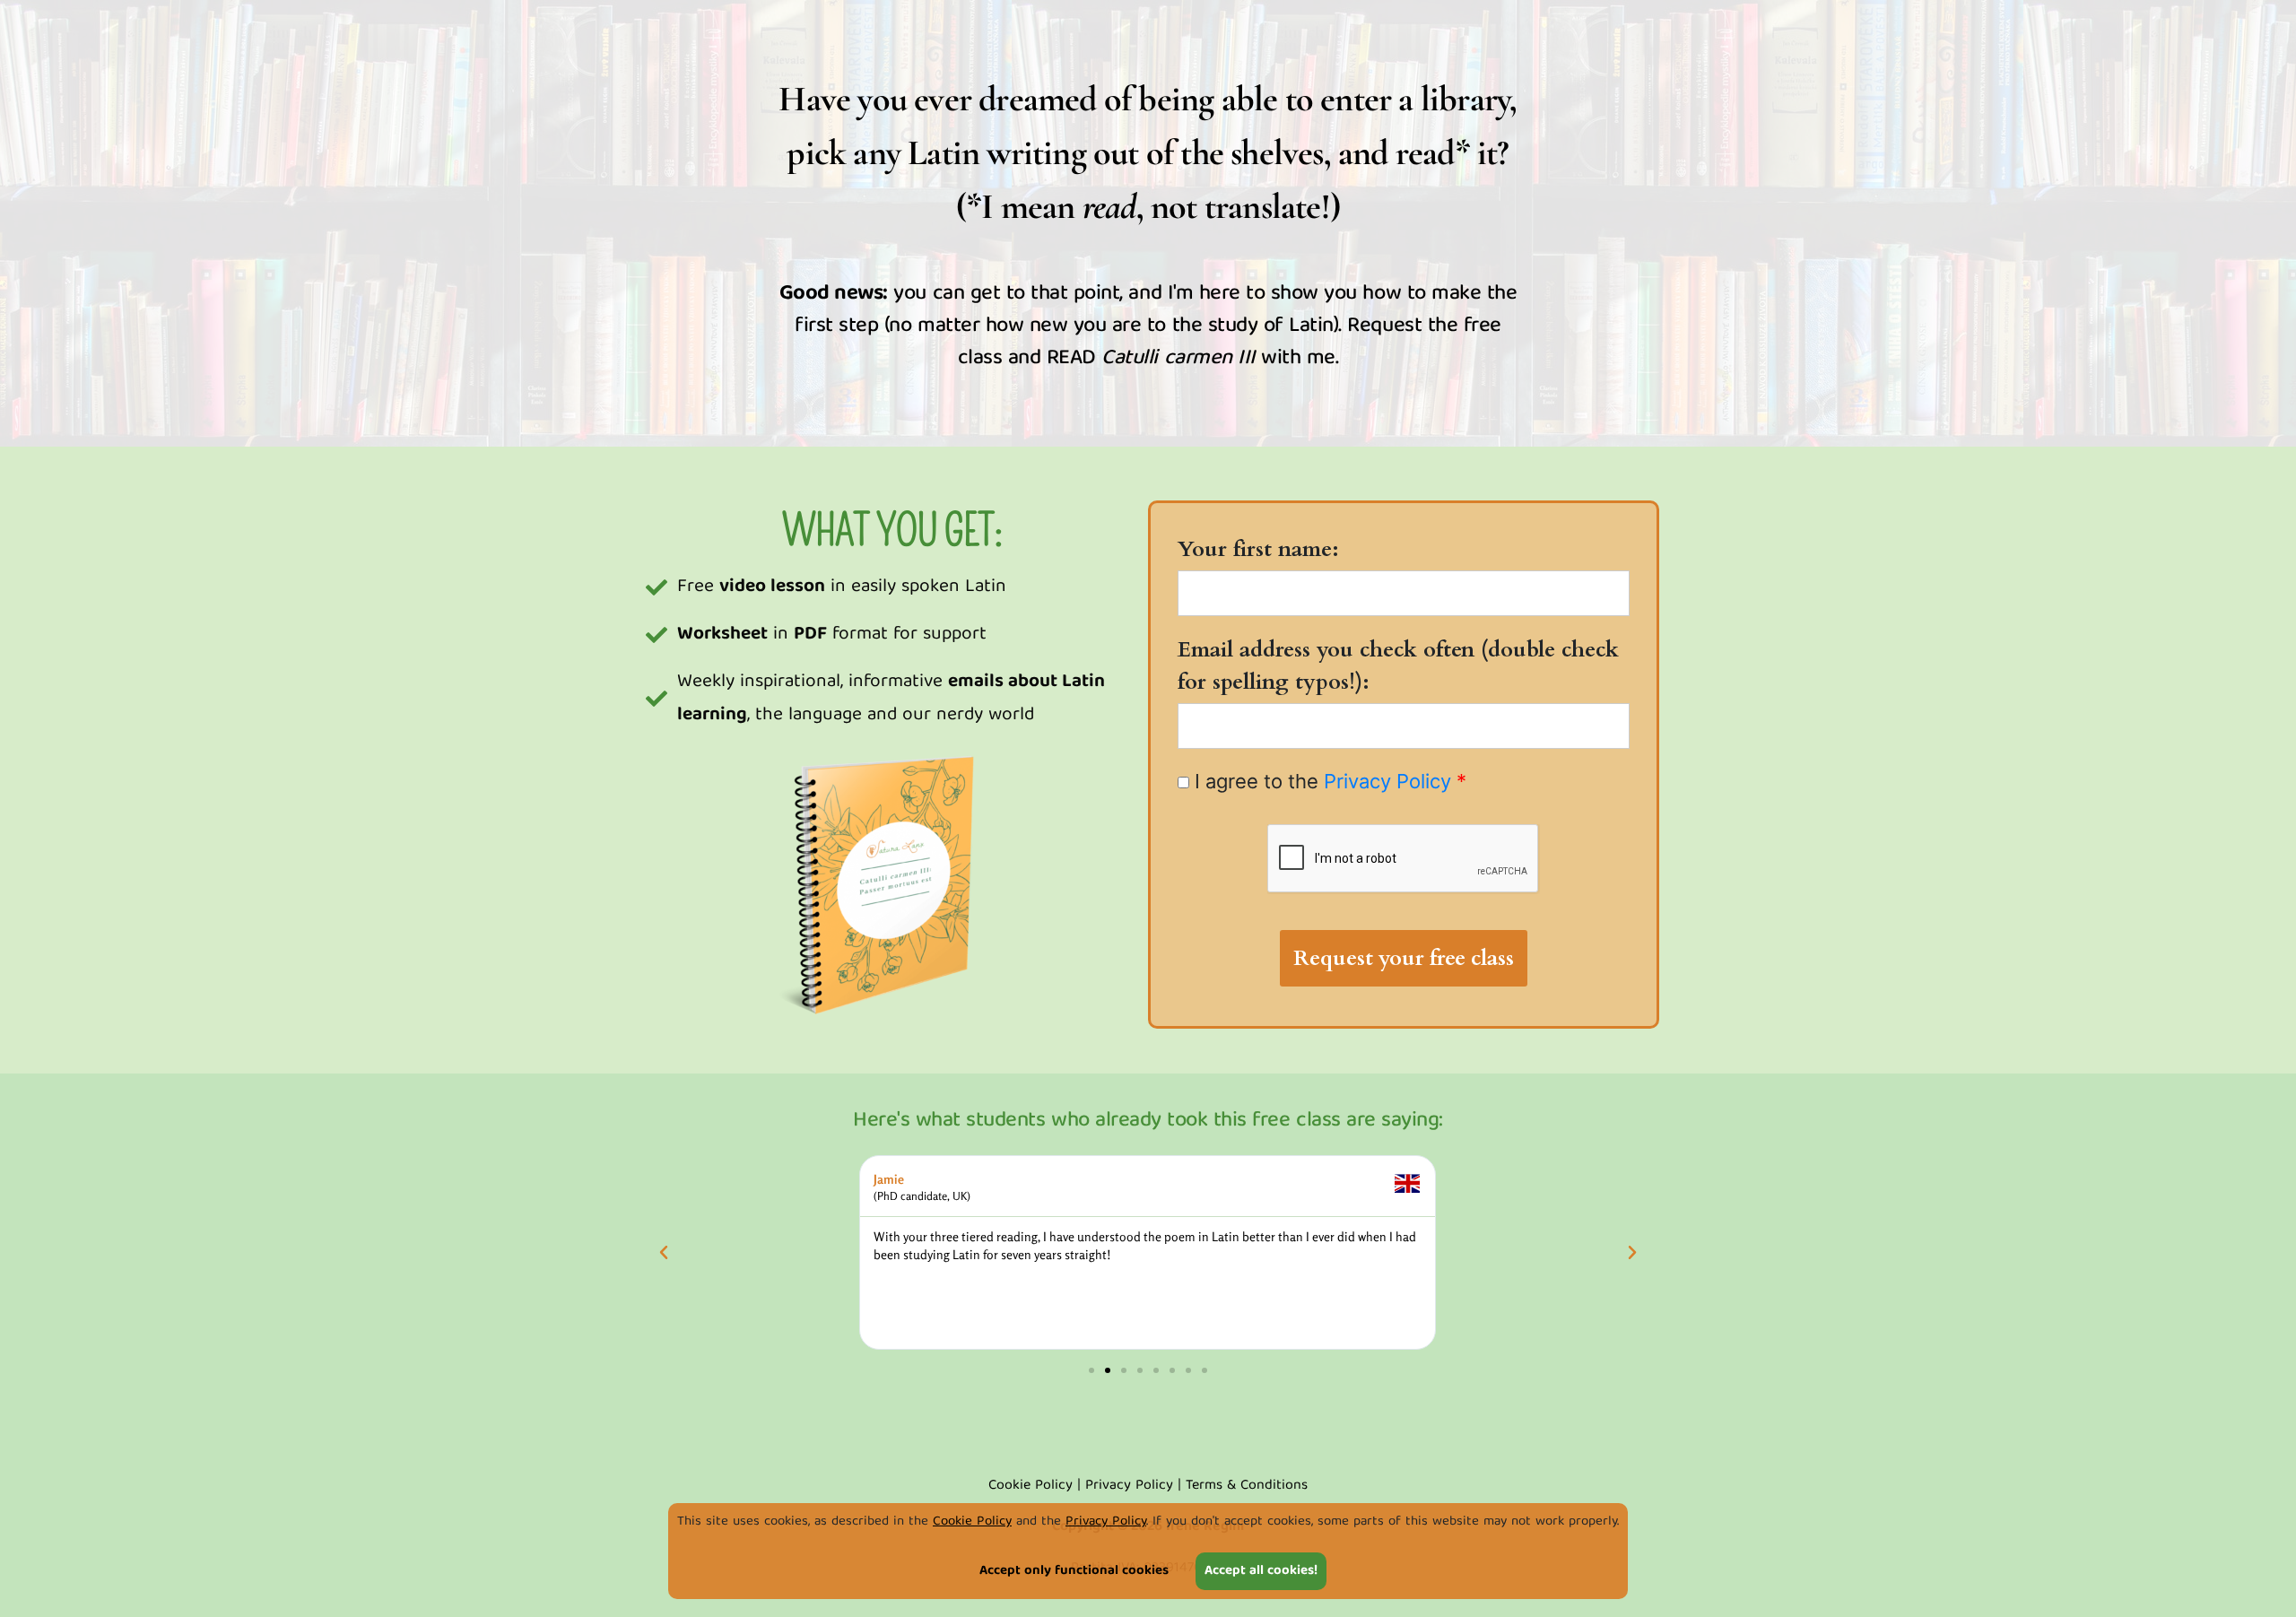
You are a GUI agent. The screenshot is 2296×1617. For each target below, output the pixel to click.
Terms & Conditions (1247, 1486)
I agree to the (1328, 781)
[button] (664, 1253)
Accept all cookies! (1261, 1571)
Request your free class (1404, 958)
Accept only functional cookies (1074, 1571)
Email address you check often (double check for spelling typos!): (1398, 666)
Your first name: (1258, 549)
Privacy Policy (1106, 1522)
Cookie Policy (972, 1522)
